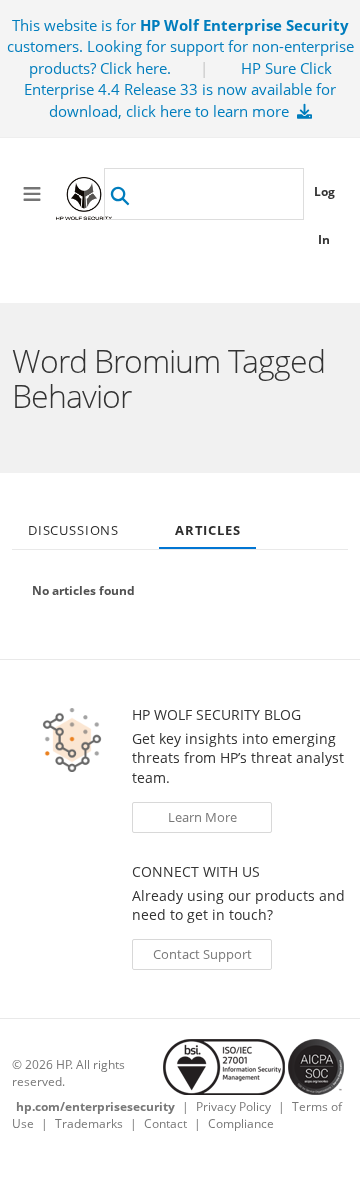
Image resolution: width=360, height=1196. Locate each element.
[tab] (73, 523)
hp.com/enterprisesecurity (95, 1106)
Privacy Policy (233, 1106)
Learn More (202, 817)
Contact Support (202, 954)
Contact (165, 1123)
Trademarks (89, 1123)
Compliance (241, 1123)
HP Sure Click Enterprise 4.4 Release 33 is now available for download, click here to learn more (180, 89)
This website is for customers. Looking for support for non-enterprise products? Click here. (180, 46)
